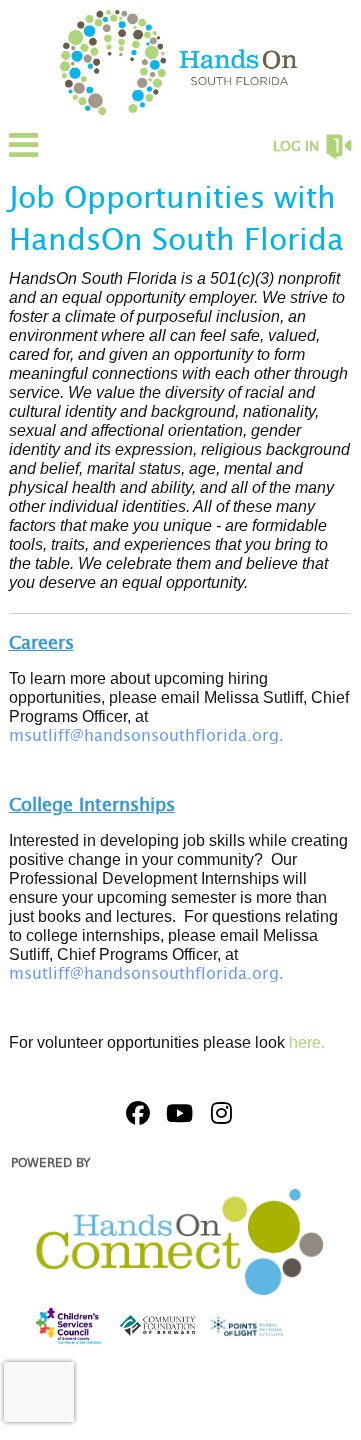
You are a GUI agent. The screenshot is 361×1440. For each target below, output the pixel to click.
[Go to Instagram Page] (219, 1113)
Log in (296, 147)
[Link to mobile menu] (24, 154)
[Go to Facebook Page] (135, 1113)
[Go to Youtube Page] (177, 1113)
